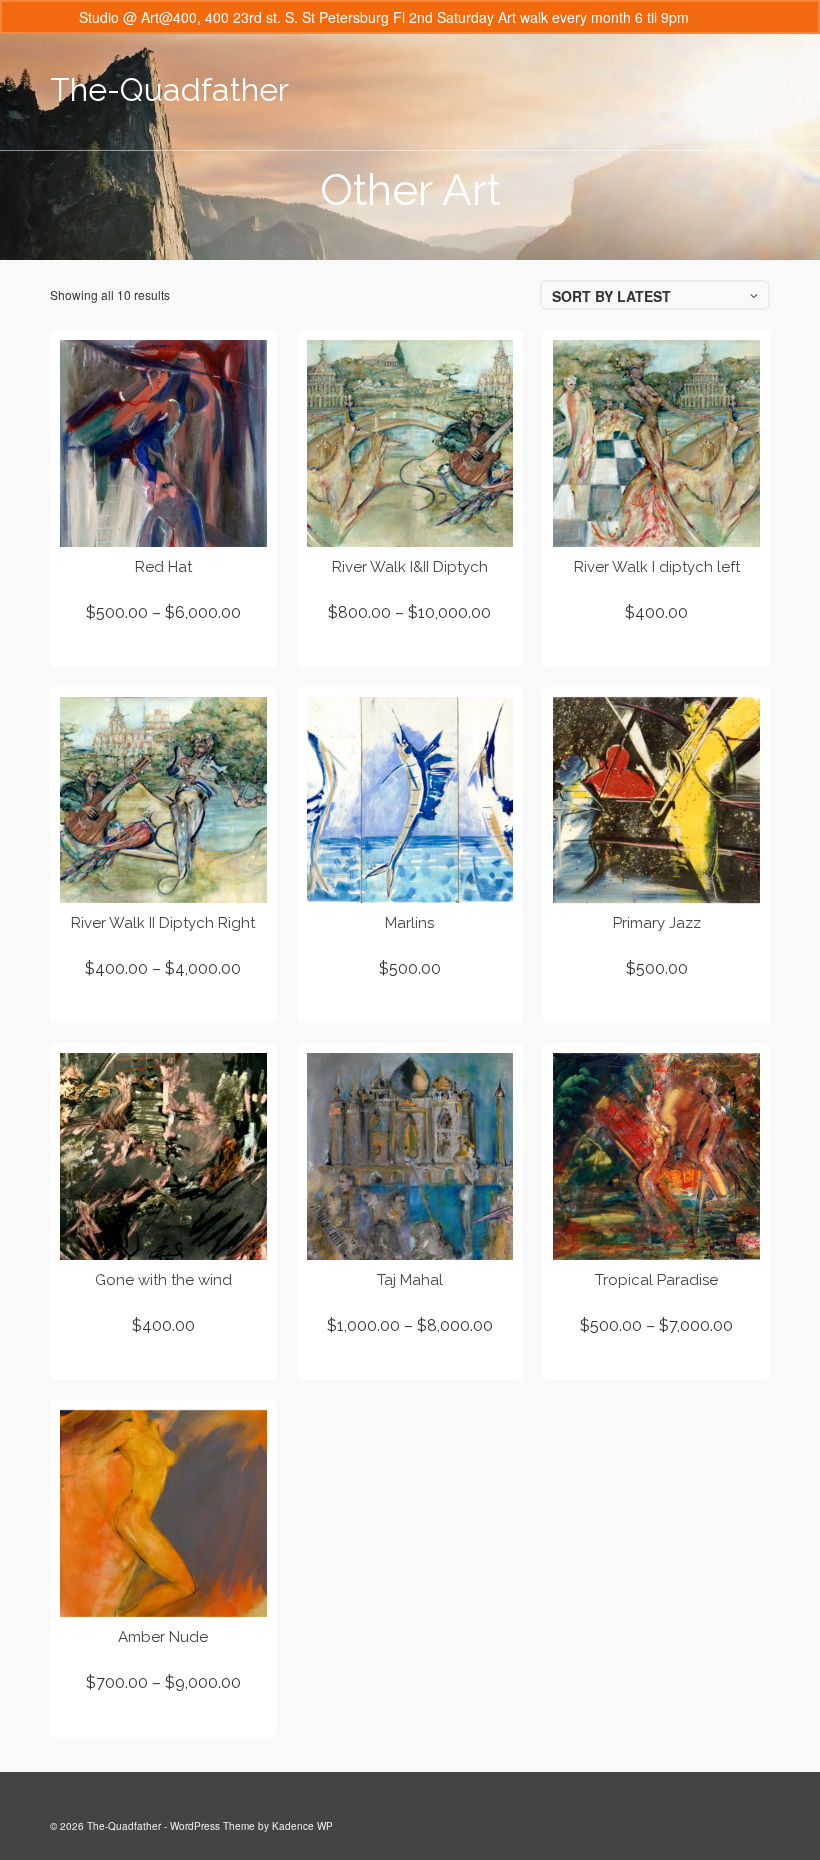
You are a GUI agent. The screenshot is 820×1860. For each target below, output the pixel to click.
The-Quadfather (169, 89)
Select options (163, 648)
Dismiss (717, 17)
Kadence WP (302, 1826)
